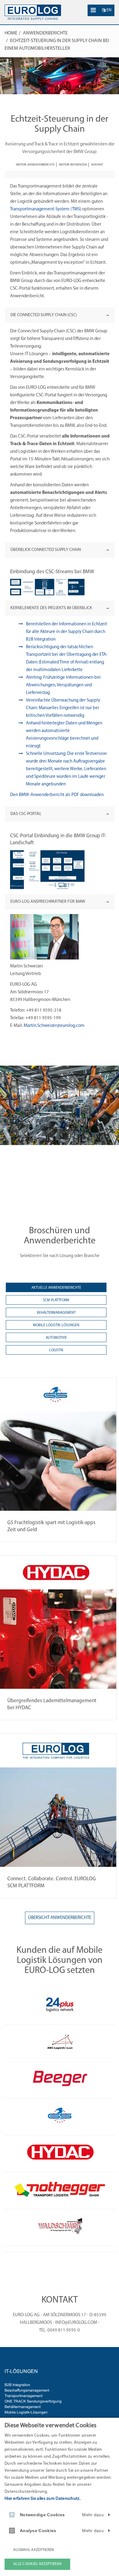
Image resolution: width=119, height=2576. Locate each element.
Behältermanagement (56, 1313)
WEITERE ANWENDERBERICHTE (35, 165)
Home (11, 33)
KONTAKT (97, 165)
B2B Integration (17, 2385)
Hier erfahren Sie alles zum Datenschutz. (43, 2499)
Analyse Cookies (38, 2531)
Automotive (56, 1338)
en (108, 10)
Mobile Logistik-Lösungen (56, 1325)
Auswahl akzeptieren (34, 2550)
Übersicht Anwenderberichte (60, 1918)
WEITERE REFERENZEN (73, 165)
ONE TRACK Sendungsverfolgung (33, 2401)
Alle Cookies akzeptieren (37, 2564)
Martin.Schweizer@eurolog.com (55, 1026)
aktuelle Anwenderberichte (56, 1288)
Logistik (56, 1350)
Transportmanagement (23, 2396)
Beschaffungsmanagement (27, 2390)
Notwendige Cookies (42, 2515)
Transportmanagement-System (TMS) (46, 209)
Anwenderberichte (45, 33)
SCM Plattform (56, 1300)
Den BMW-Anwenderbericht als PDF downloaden (57, 795)
